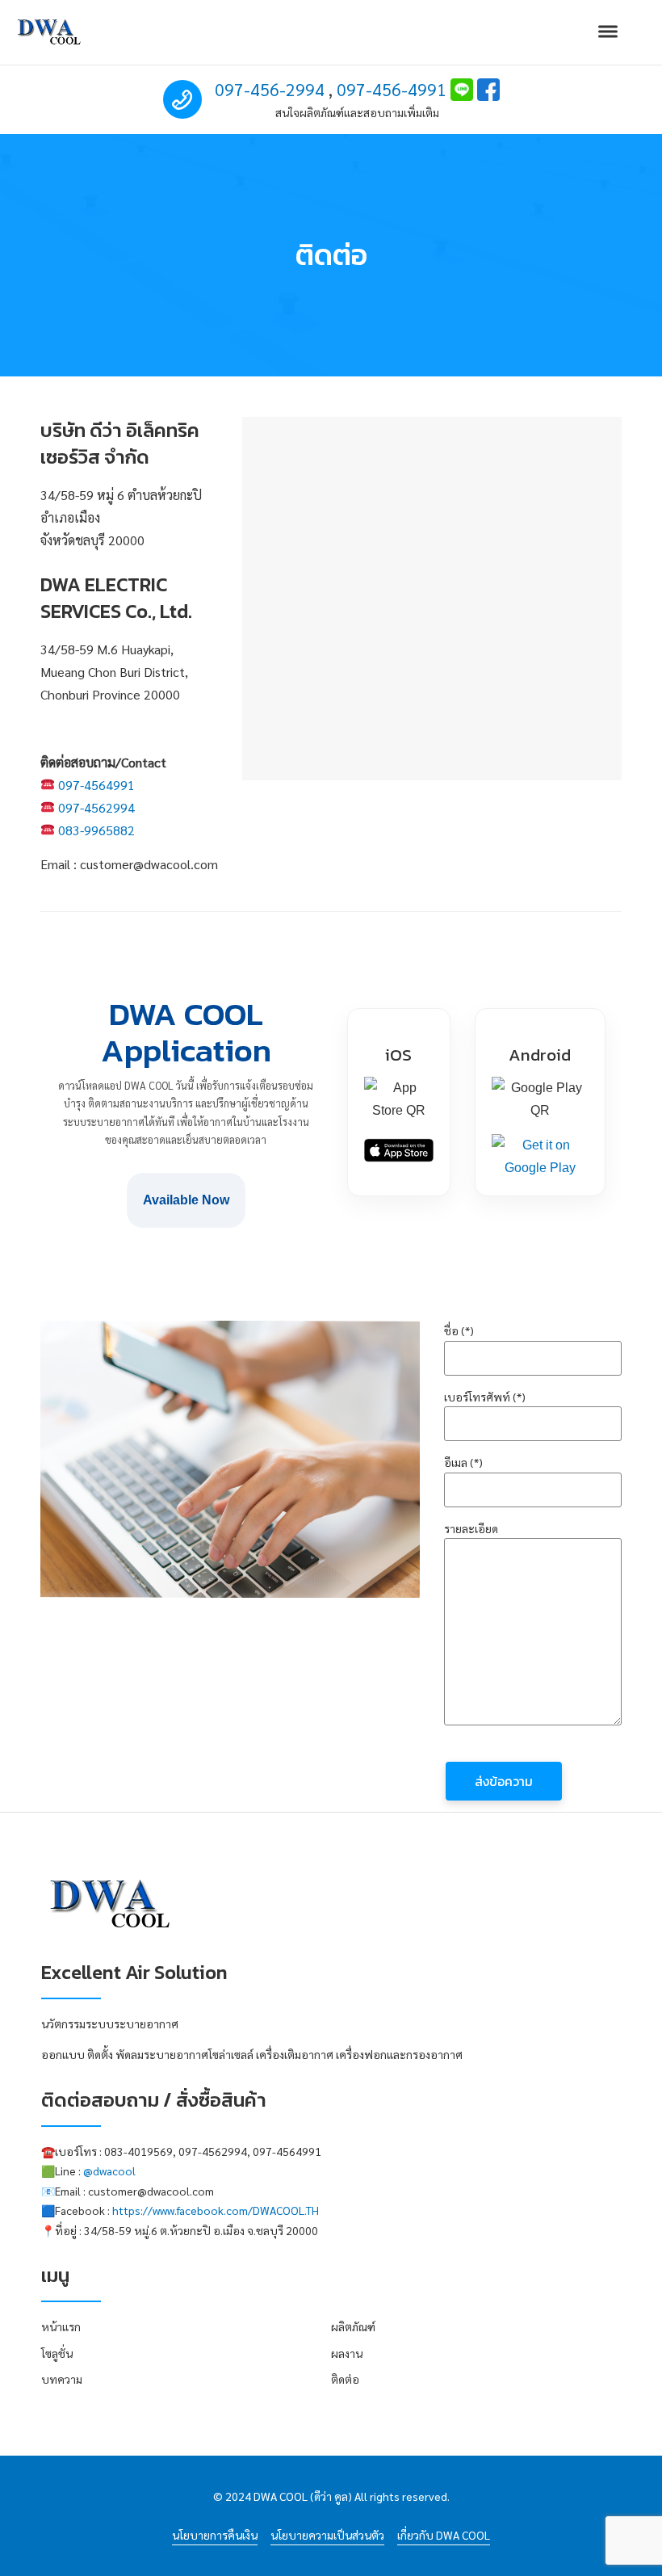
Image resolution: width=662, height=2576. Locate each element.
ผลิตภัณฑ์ (353, 2326)
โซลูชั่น (57, 2353)
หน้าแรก (61, 2326)
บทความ (62, 2379)
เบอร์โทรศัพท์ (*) (485, 1397)
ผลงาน (347, 2353)
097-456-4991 (392, 89)
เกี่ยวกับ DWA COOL (444, 2535)
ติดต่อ (345, 2379)
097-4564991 (96, 785)
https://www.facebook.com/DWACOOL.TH (216, 2210)
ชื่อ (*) (459, 1330)
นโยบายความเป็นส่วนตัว (327, 2535)
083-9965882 (96, 830)
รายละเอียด (471, 1528)
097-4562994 (96, 807)
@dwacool (109, 2170)
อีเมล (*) (463, 1462)
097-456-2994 (270, 89)
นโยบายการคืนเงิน (215, 2535)
